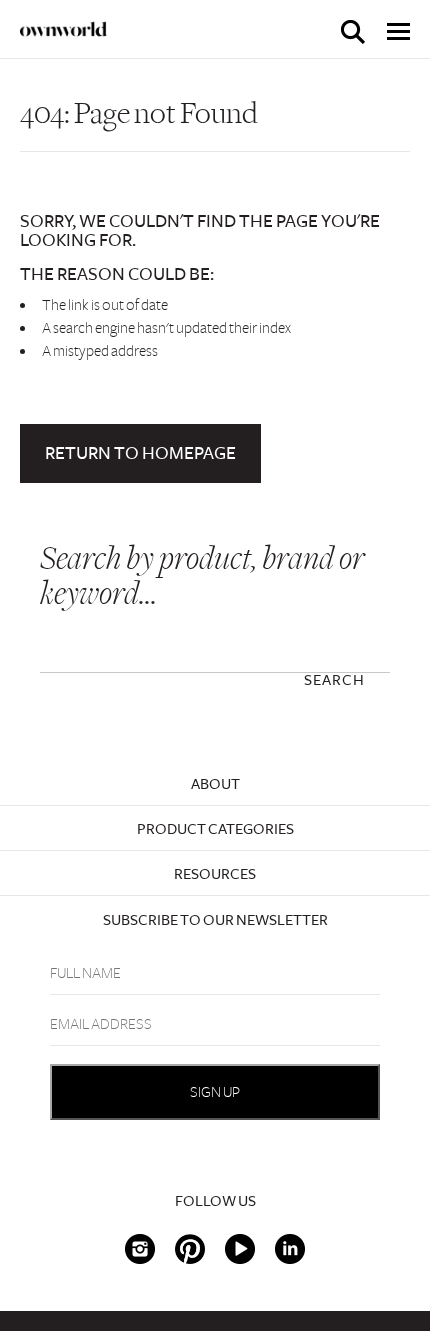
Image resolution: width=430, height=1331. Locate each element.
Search (334, 680)
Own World (64, 29)
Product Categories (215, 829)
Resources (215, 874)
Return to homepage (140, 453)
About (215, 784)
